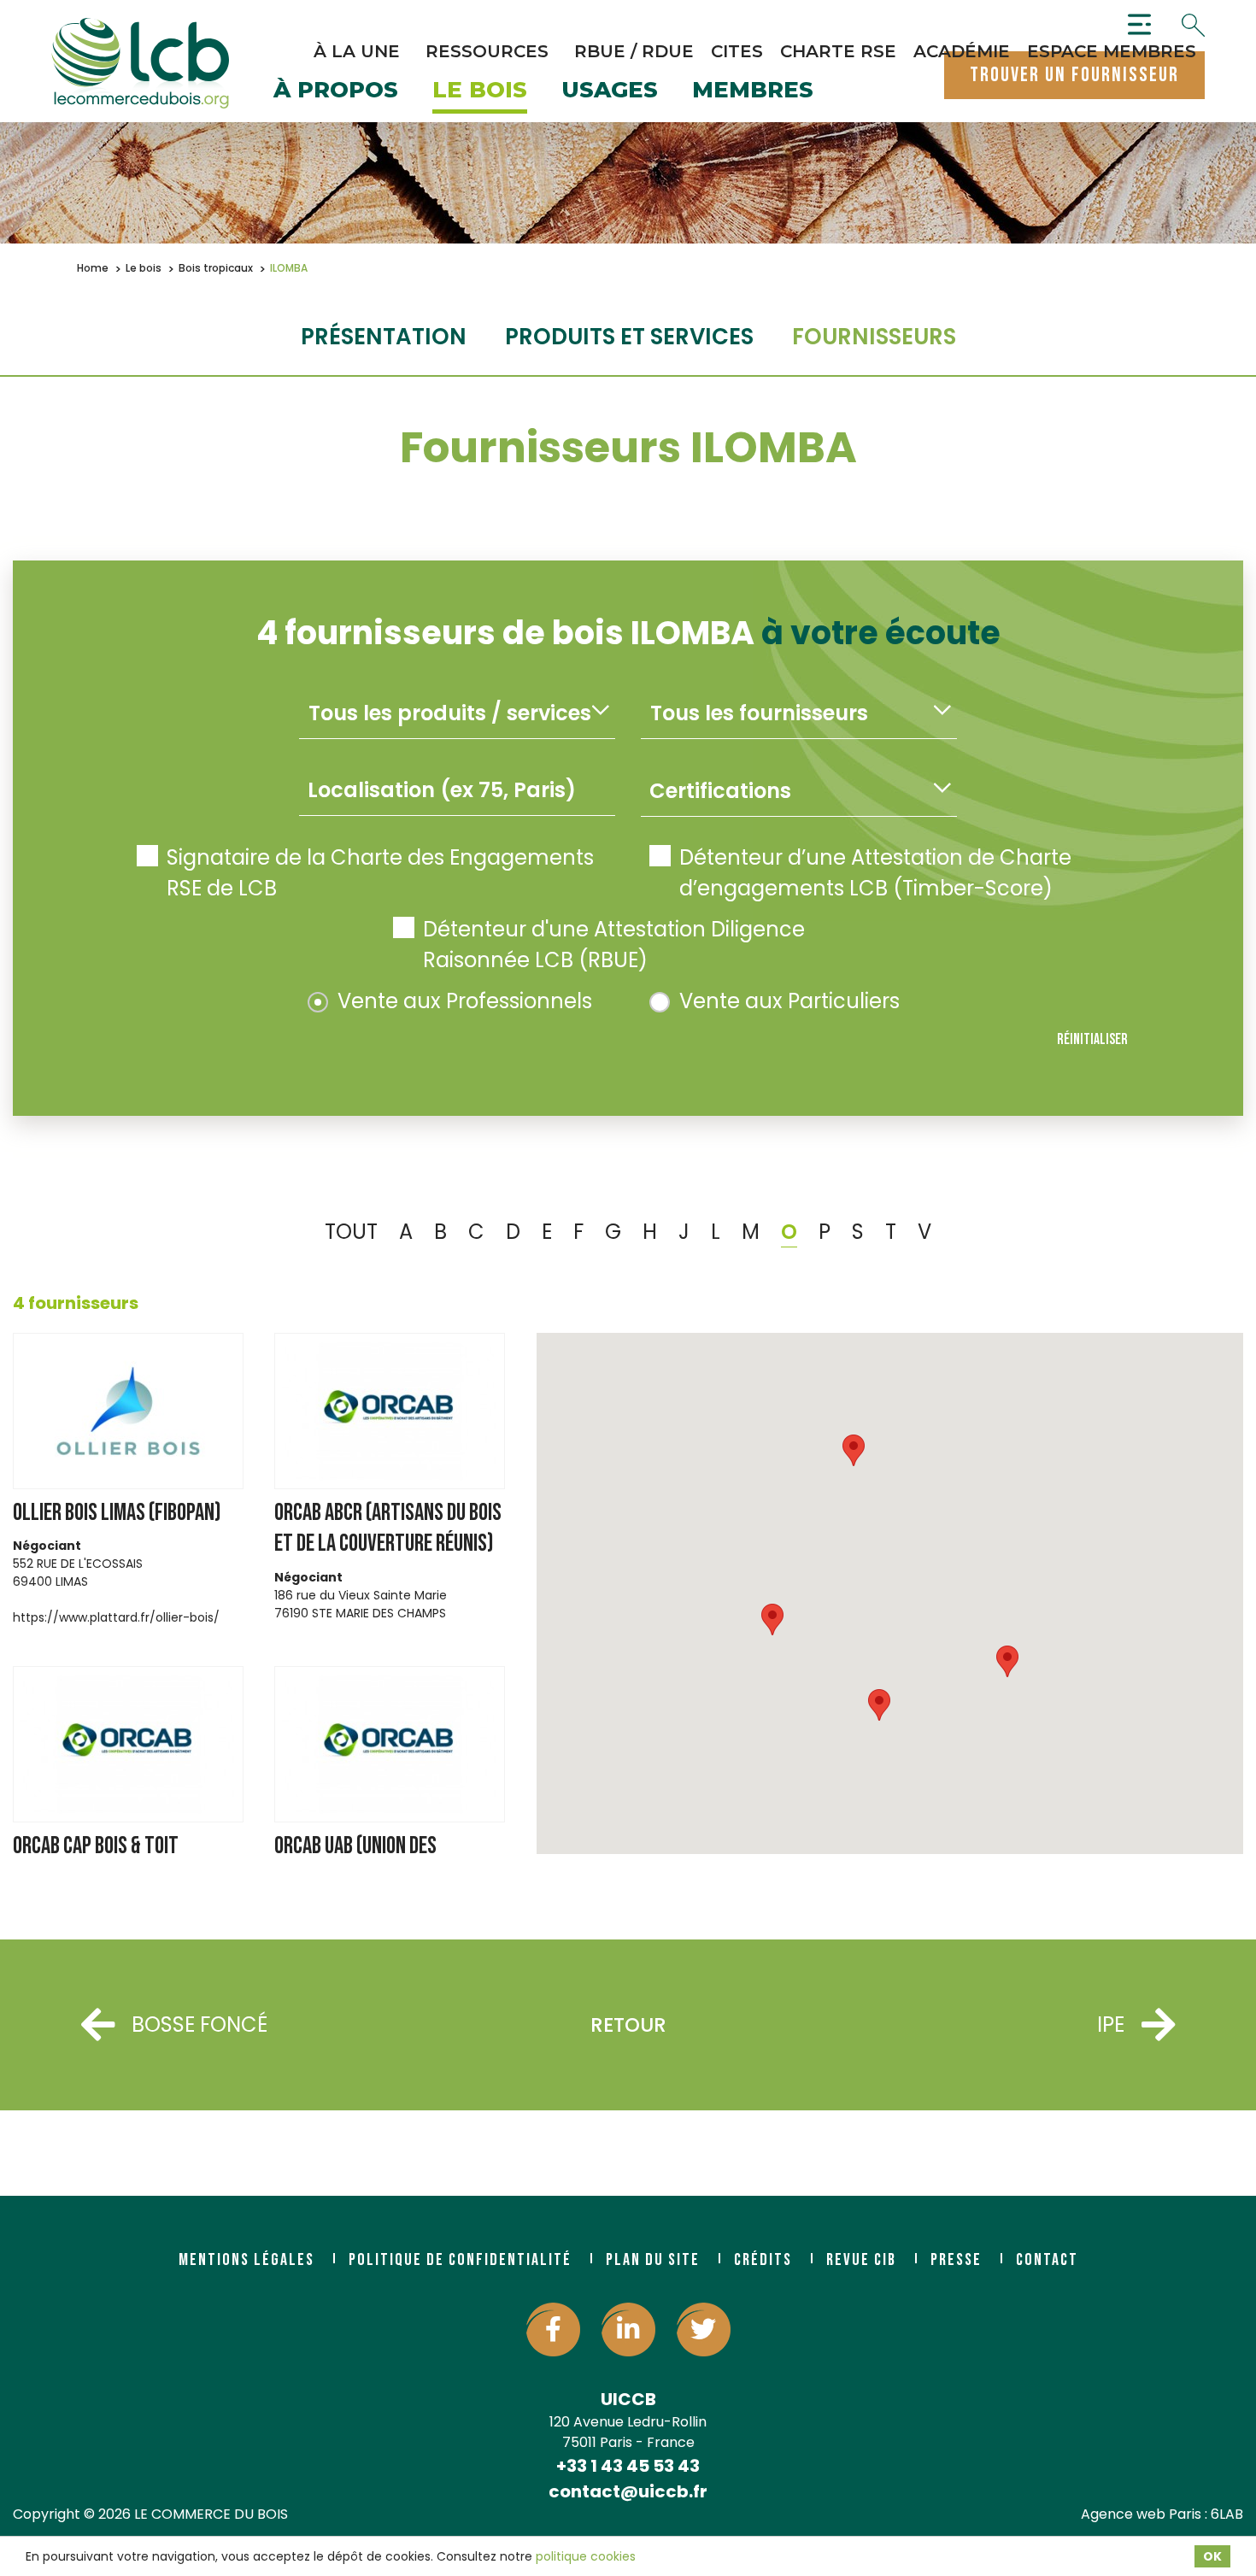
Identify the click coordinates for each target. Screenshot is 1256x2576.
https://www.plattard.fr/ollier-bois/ (116, 1617)
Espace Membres (1112, 51)
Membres (753, 91)
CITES (737, 51)
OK (1212, 2556)
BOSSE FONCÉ (200, 2024)
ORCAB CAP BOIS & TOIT (96, 1846)
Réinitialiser (1092, 1039)
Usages (610, 91)
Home (93, 268)
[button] (1007, 1661)
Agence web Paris (1141, 2514)
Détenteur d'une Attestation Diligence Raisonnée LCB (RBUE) (614, 945)
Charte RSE (838, 51)
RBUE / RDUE (634, 51)
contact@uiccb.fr (628, 2491)
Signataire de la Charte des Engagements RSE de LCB (380, 873)
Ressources (487, 51)
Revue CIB (861, 2260)
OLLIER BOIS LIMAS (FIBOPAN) (117, 1513)
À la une (357, 51)
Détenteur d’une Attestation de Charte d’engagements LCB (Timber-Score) (875, 873)
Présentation (384, 337)
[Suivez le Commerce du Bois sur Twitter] (704, 2330)
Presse (956, 2260)
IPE (1111, 2024)
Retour (628, 2025)
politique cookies (586, 2556)
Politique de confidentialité (460, 2260)
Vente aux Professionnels (465, 1001)
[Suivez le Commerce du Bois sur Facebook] (553, 2330)
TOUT (351, 1232)
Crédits (763, 2260)
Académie (962, 51)
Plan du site (653, 2260)
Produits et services (629, 337)
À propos (336, 91)
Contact (1047, 2260)
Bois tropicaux (216, 268)
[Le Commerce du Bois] (140, 63)
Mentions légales (247, 2260)
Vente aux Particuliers (789, 1001)
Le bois (480, 91)
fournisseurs (874, 337)
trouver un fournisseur (1074, 75)
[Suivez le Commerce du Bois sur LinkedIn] (628, 2330)
